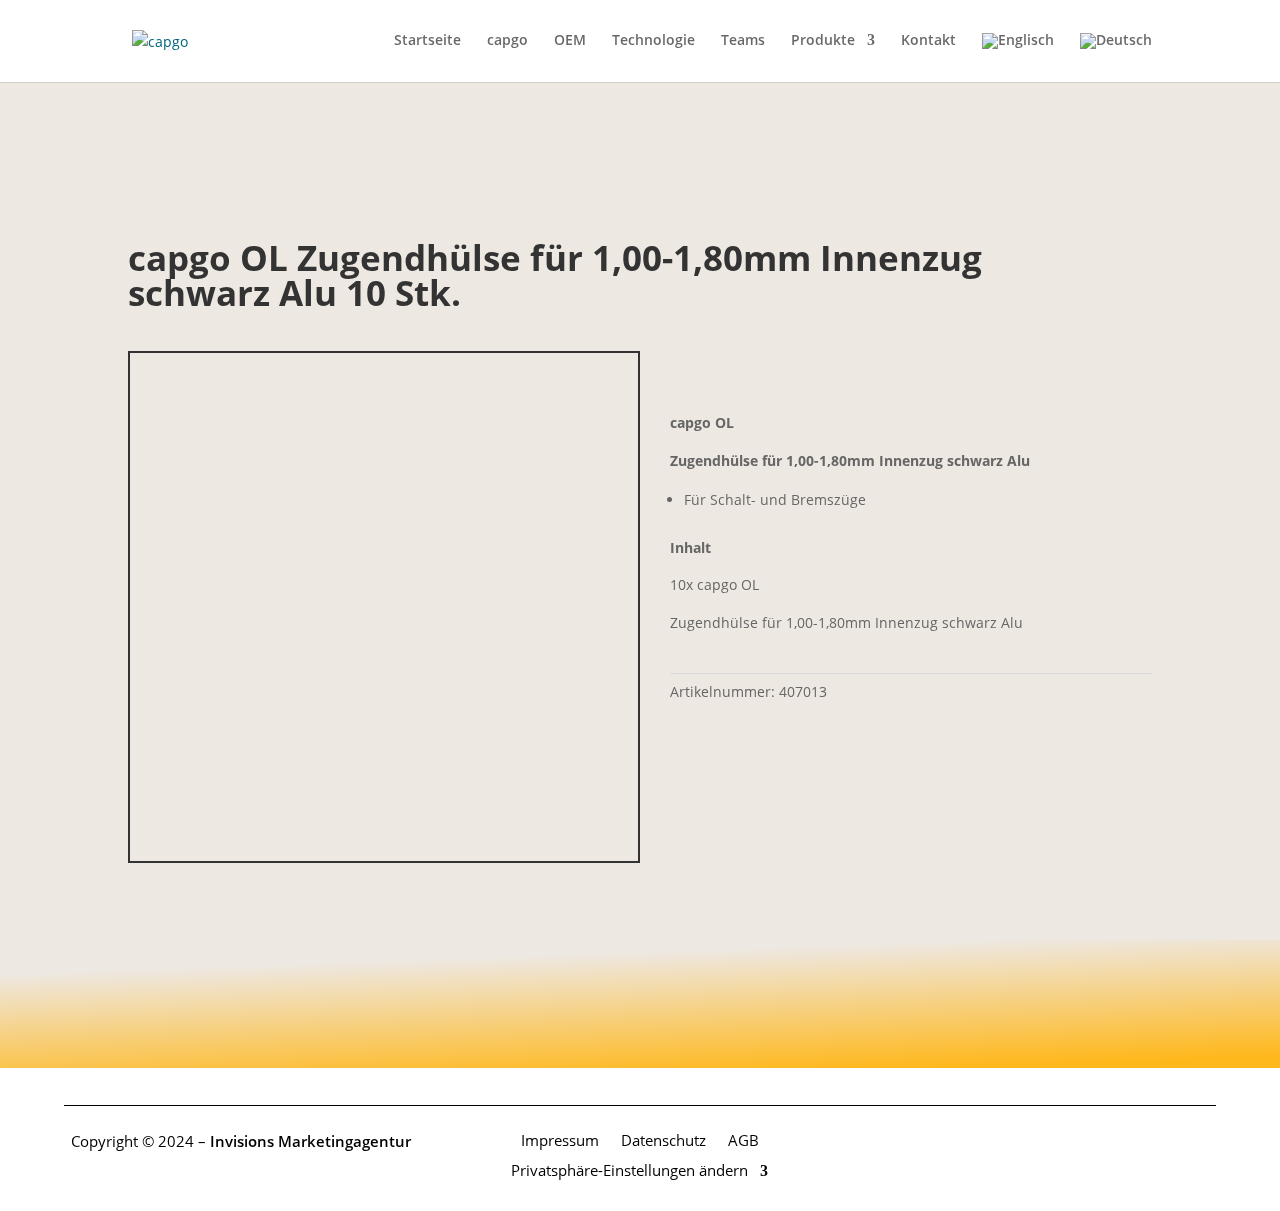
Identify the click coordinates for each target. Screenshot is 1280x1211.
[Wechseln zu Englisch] (1018, 57)
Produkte (823, 41)
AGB (743, 1139)
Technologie (653, 41)
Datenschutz (663, 1139)
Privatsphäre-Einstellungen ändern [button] (629, 1169)
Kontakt (928, 41)
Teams (743, 41)
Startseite (427, 41)
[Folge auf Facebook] (1120, 1142)
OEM (570, 41)
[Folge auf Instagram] (1160, 1142)
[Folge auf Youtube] (1200, 1142)
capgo (507, 41)
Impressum (560, 1139)
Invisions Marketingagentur (310, 1141)
